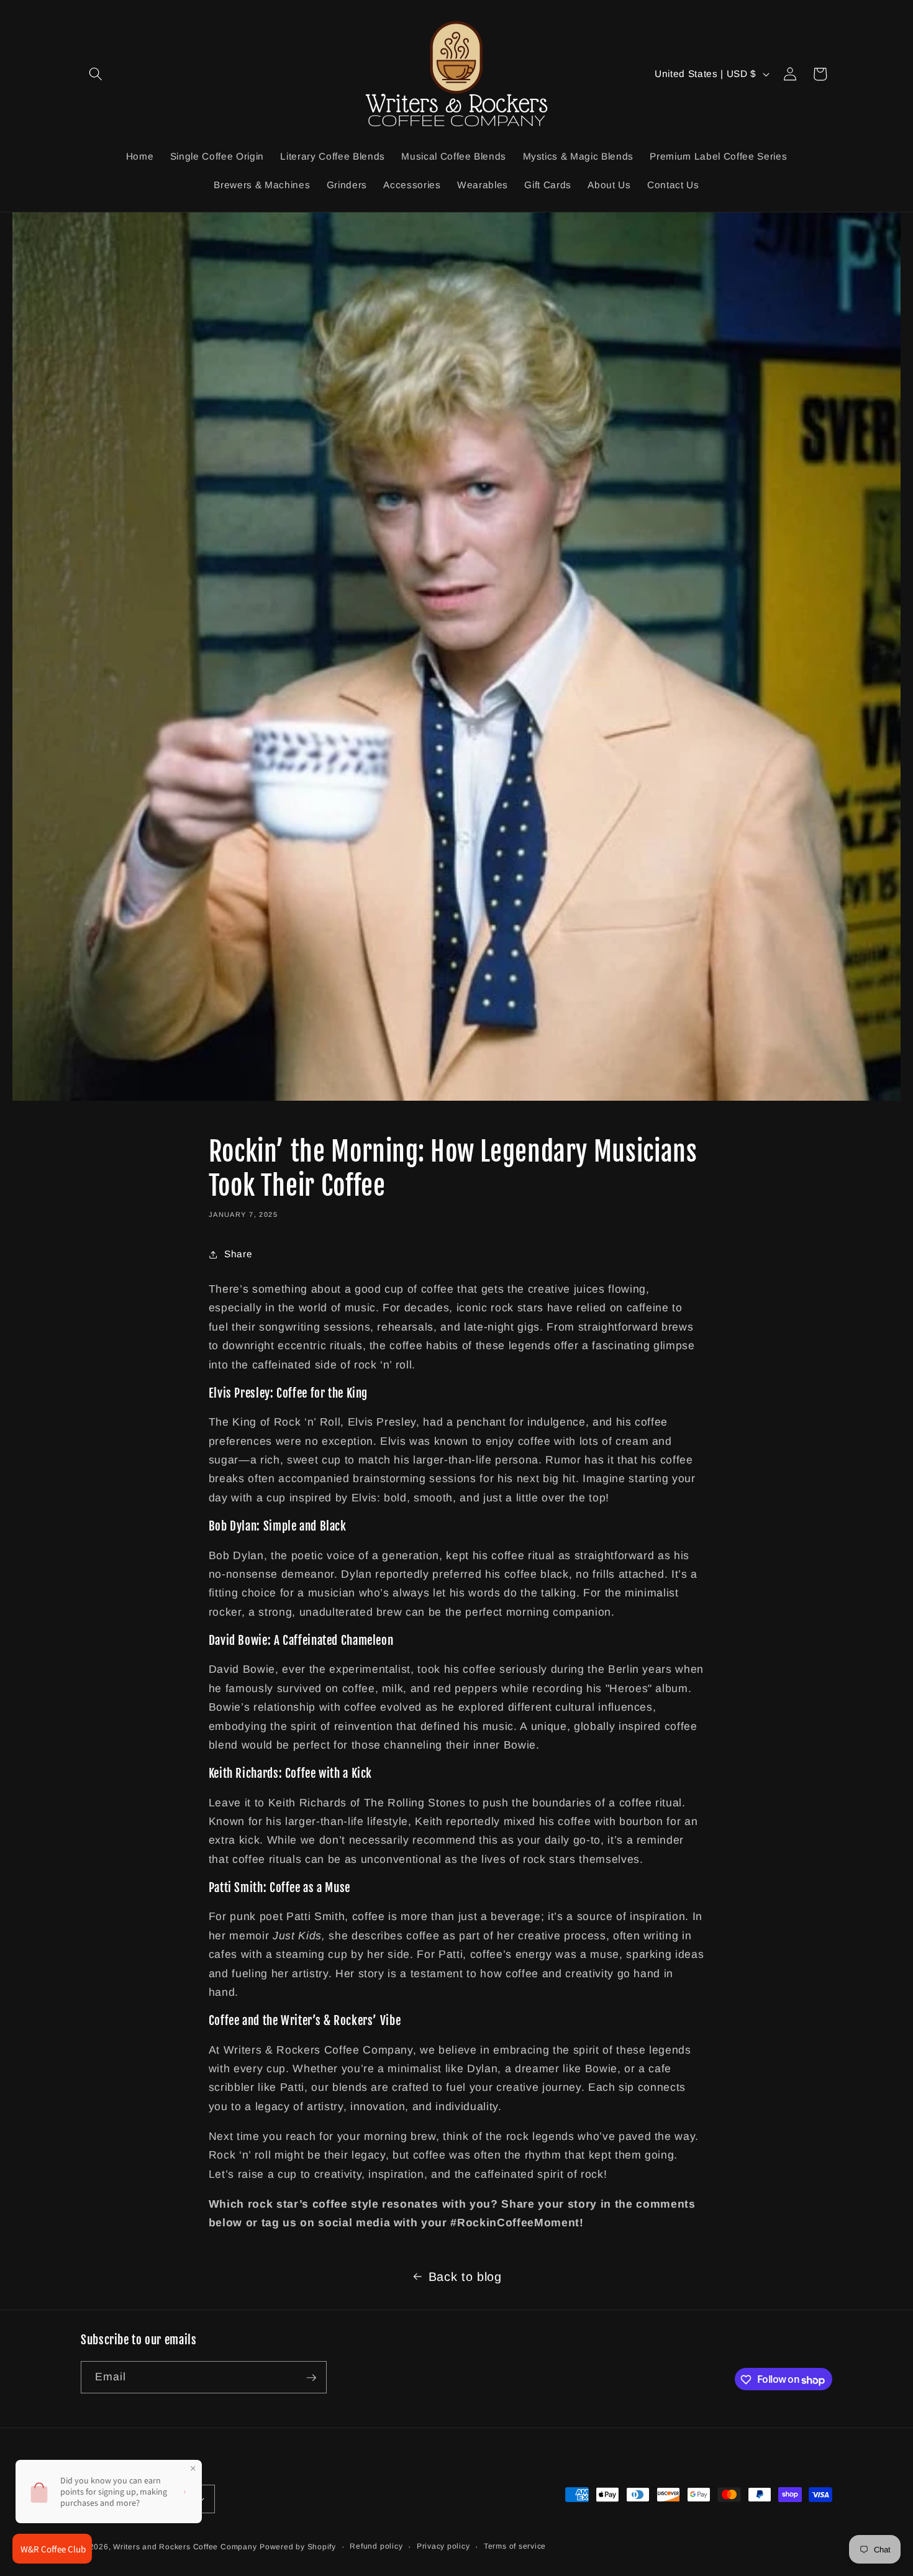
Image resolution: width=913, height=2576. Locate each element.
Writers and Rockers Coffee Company (185, 2547)
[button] (96, 74)
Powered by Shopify (298, 2547)
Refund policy (376, 2546)
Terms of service (515, 2546)
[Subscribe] (311, 2378)
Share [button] (238, 1254)
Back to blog (465, 2277)
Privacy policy (443, 2546)
